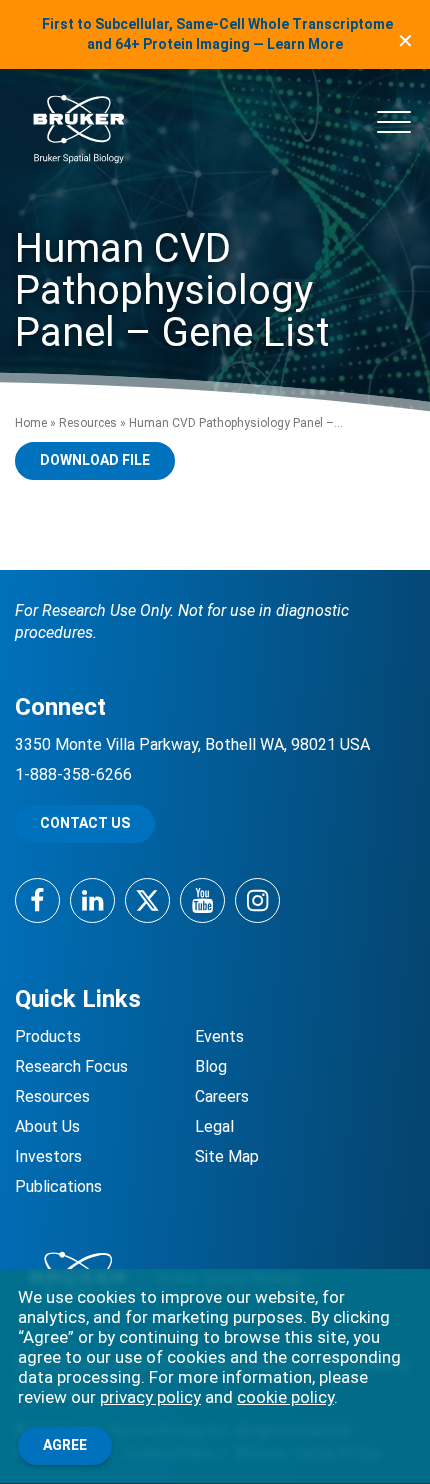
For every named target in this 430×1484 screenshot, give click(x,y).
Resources (88, 423)
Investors (48, 1156)
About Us (47, 1126)
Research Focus (71, 1066)
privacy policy (150, 1397)
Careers (222, 1096)
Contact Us (85, 823)
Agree (65, 1445)
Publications (58, 1186)
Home (31, 423)
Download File (95, 460)
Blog (211, 1066)
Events (219, 1036)
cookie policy (285, 1397)
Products (48, 1036)
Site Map (227, 1156)
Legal (214, 1126)
